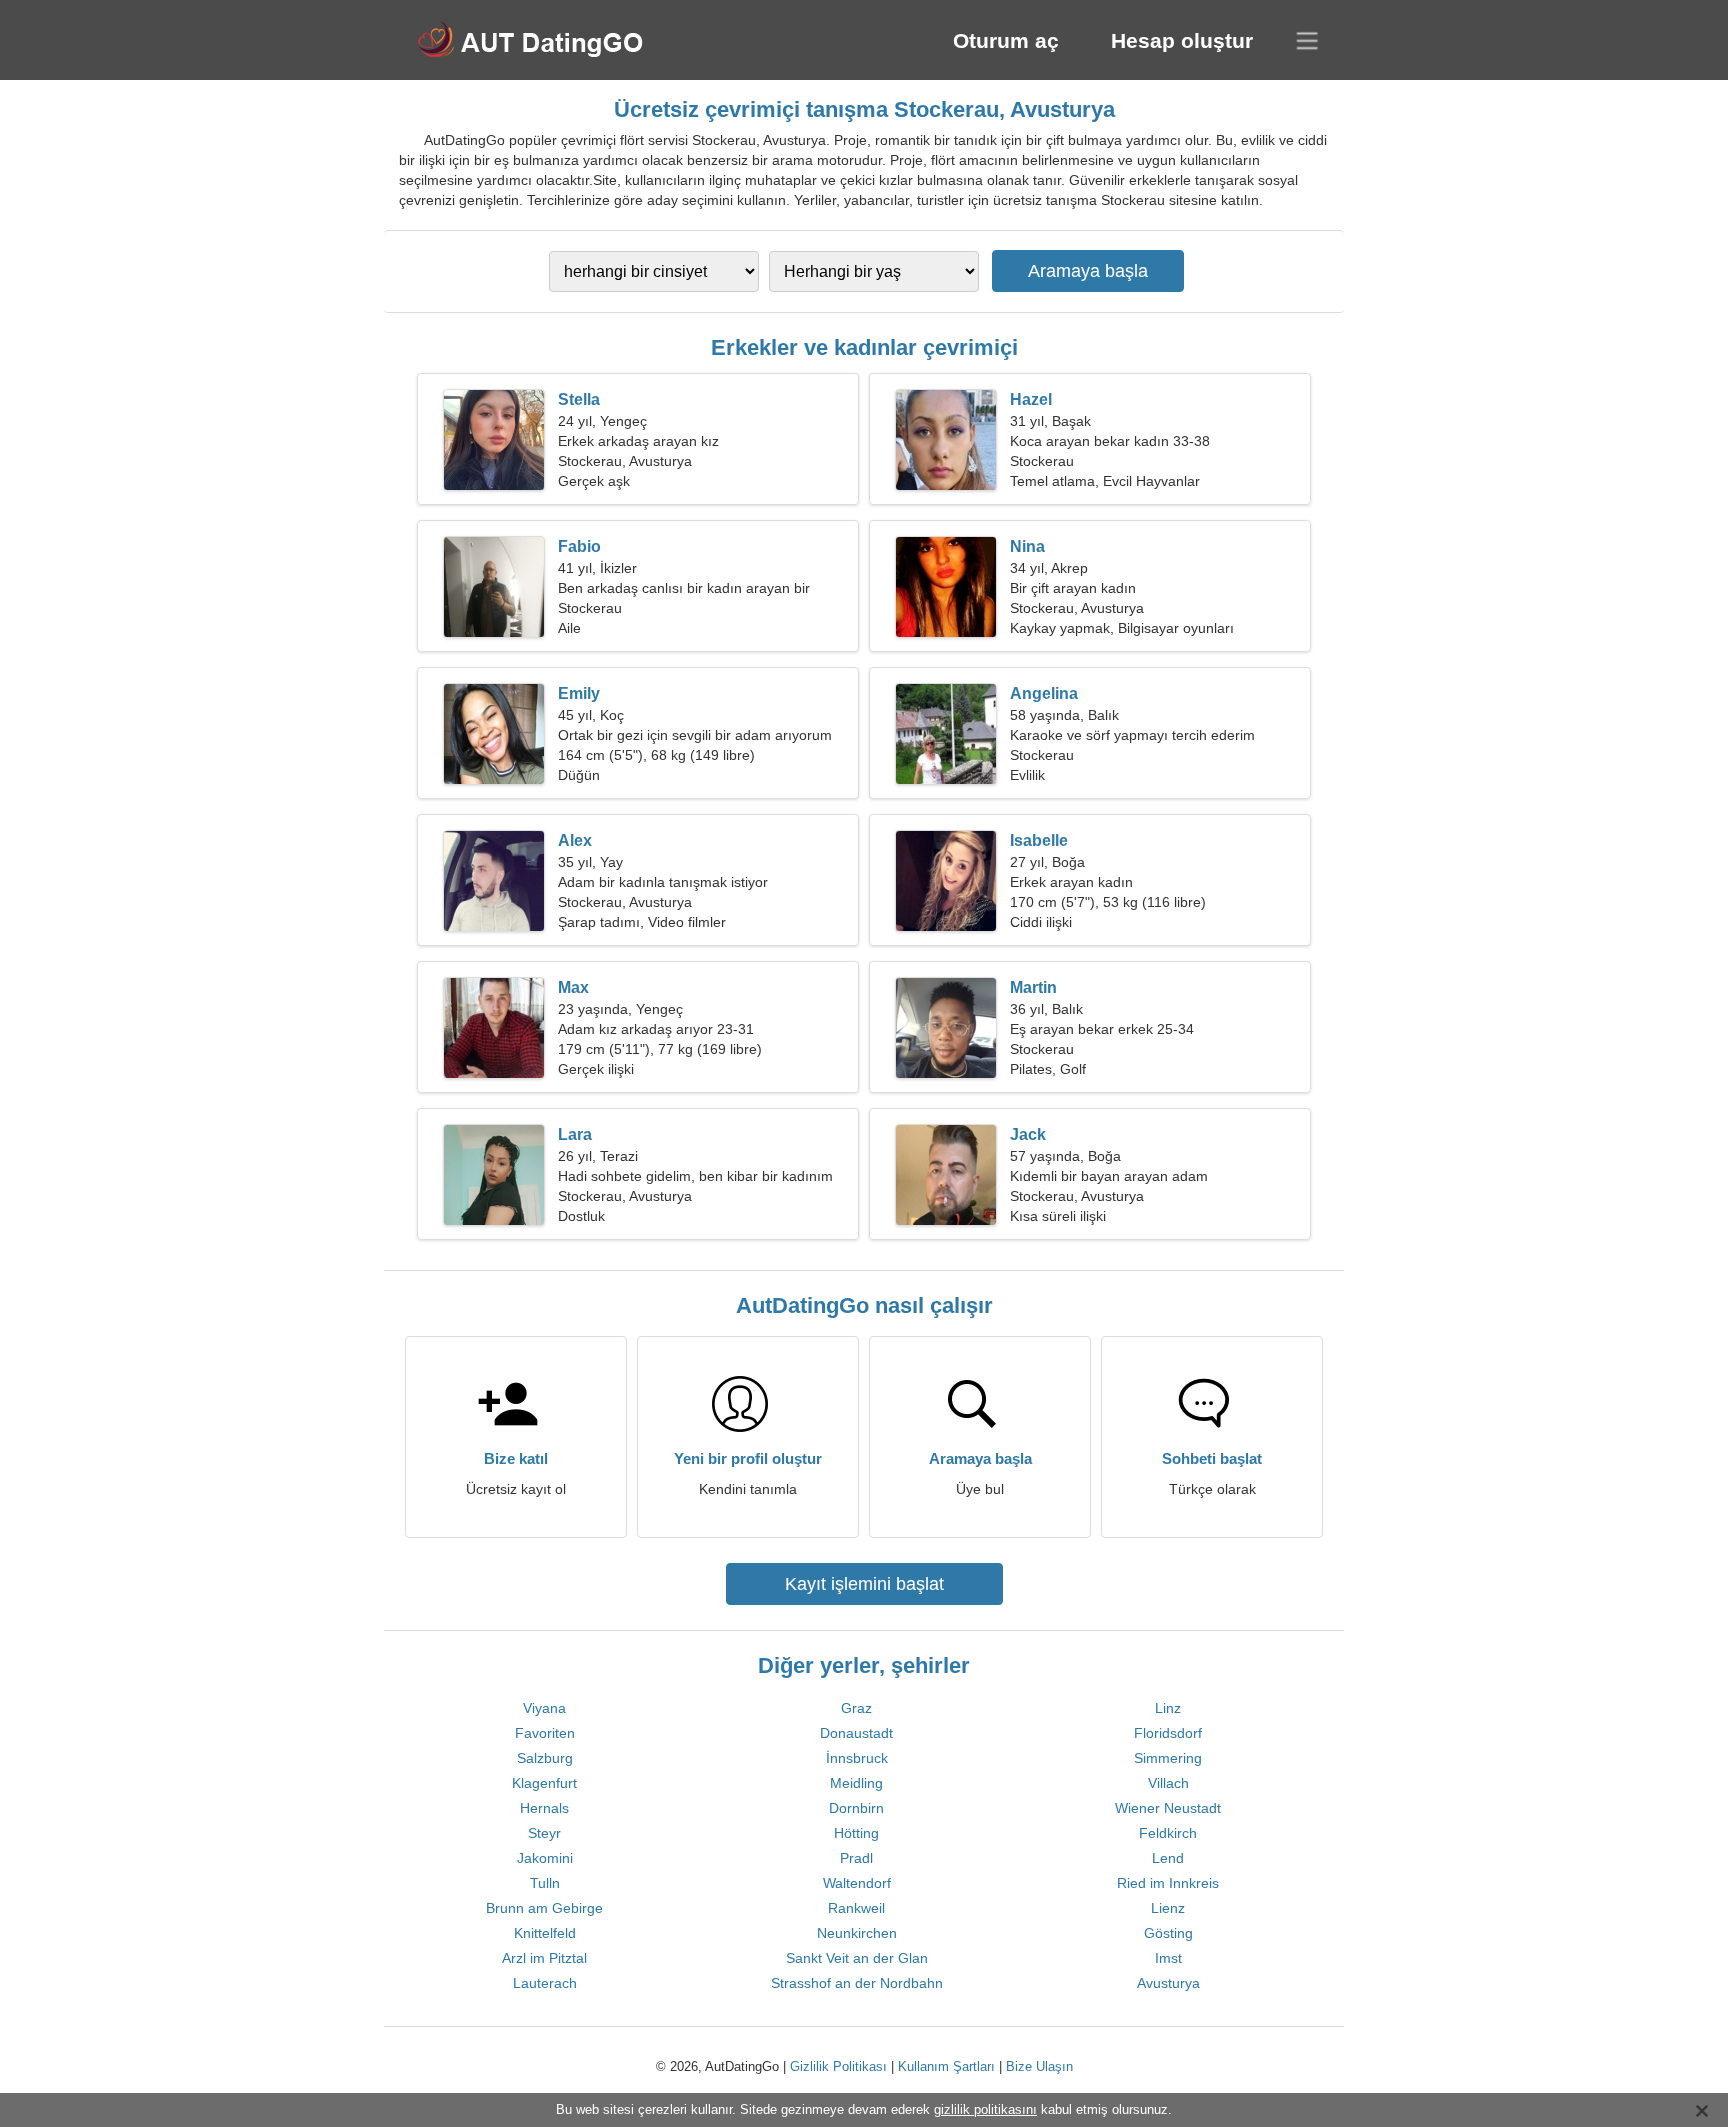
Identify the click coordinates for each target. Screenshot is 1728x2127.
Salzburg (545, 1758)
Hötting (856, 1833)
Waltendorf (857, 1883)
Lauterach (545, 1983)
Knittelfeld (545, 1933)
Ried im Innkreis (1168, 1883)
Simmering (1168, 1758)
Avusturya (1168, 1983)
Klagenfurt (544, 1783)
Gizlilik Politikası (838, 2066)
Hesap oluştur (1182, 40)
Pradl (856, 1858)
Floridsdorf (1168, 1733)
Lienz (1168, 1908)
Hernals (544, 1808)
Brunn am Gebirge (544, 1908)
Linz (1168, 1708)
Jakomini (545, 1858)
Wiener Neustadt (1168, 1808)
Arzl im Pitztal (544, 1958)
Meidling (856, 1783)
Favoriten (545, 1733)
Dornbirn (856, 1808)
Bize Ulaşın (1039, 2066)
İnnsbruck (857, 1758)
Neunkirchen (857, 1933)
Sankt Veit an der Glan (857, 1958)
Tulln (545, 1883)
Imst (1168, 1958)
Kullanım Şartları (946, 2066)
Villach (1168, 1783)
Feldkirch (1168, 1833)
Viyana (544, 1708)
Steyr (544, 1833)
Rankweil (856, 1908)
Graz (856, 1708)
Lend (1168, 1858)
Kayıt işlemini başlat (864, 1584)
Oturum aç (1006, 40)
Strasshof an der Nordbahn (857, 1983)
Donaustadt (856, 1733)
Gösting (1168, 1933)
